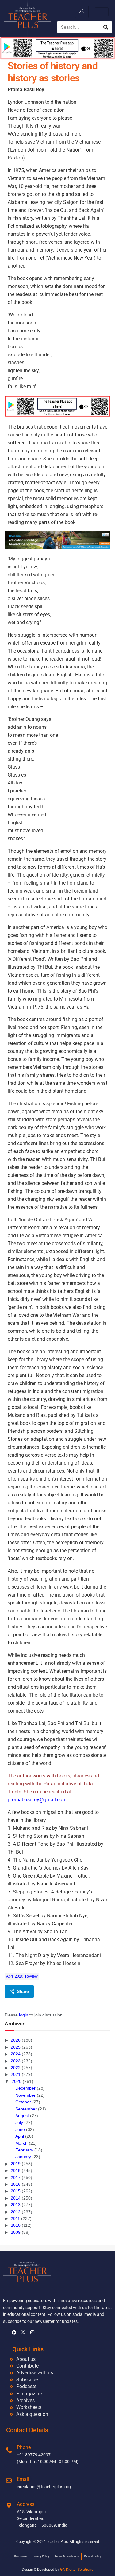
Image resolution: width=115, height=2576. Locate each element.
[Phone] (9, 2450)
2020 (17, 2081)
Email (23, 2479)
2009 (16, 2232)
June (20, 2129)
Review (31, 1976)
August (22, 2116)
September (26, 2109)
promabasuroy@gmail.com (37, 1800)
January (23, 2157)
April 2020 (15, 1976)
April (20, 2136)
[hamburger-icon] (82, 12)
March (21, 2143)
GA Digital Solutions (77, 2570)
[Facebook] (14, 2332)
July (19, 2122)
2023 (16, 2061)
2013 (16, 2205)
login (24, 2015)
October (23, 2102)
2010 (16, 2225)
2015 (16, 2191)
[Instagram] (32, 2332)
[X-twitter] (23, 2332)
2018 (16, 2170)
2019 (16, 2164)
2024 (16, 2054)
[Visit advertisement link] (57, 406)
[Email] (9, 2481)
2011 (15, 2218)
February (24, 2150)
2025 (16, 2047)
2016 (16, 2184)
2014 (16, 2198)
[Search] (106, 27)
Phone (24, 2447)
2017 (16, 2177)
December (25, 2088)
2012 (16, 2212)
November (25, 2095)
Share (23, 1991)
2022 (16, 2068)
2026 (16, 2040)
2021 (16, 2074)
